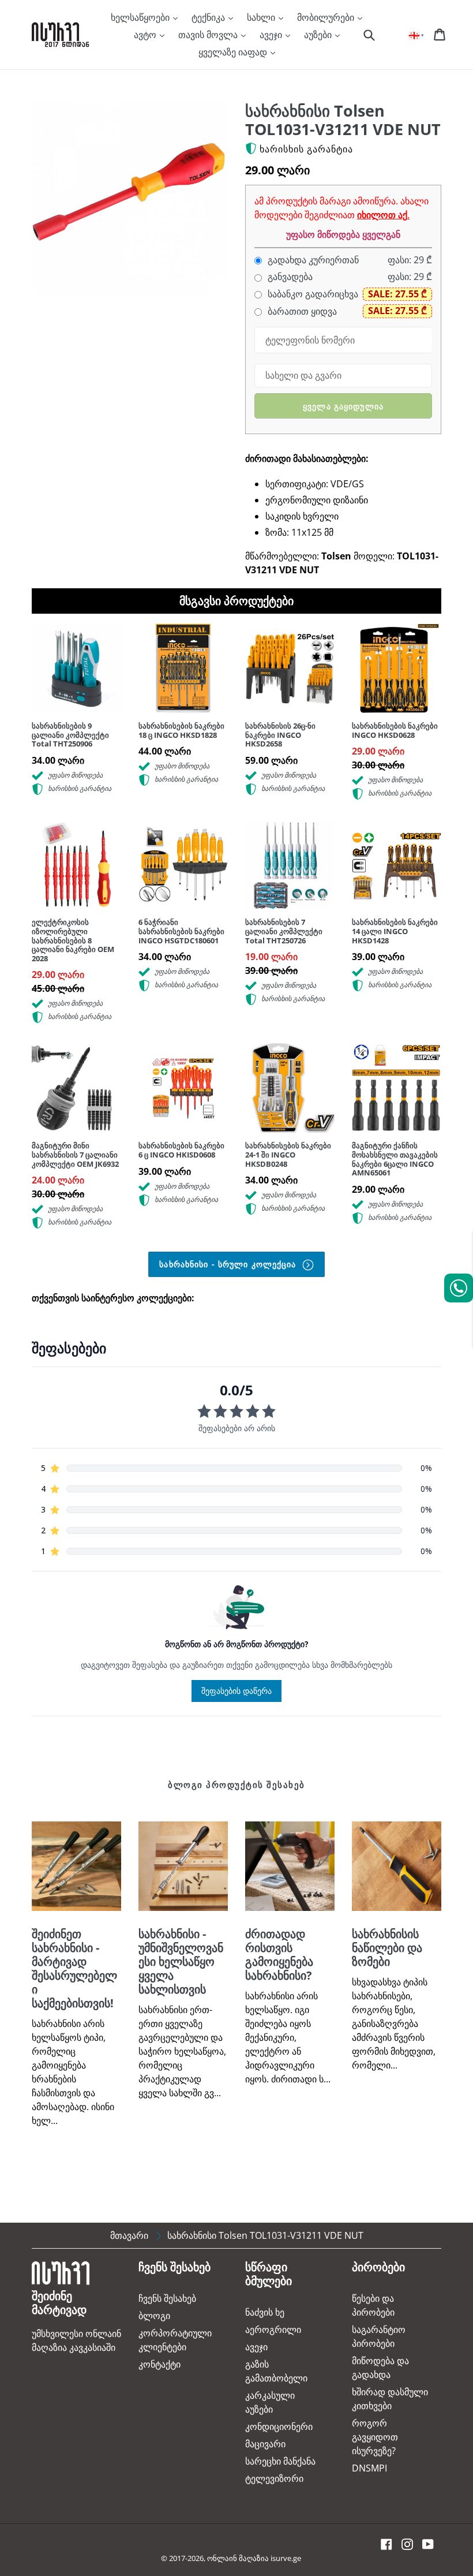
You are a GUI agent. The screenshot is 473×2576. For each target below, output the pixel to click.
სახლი (262, 17)
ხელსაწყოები (141, 17)
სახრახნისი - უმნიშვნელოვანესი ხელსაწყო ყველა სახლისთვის (181, 1961)
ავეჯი (272, 35)
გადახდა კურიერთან (312, 260)
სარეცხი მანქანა (280, 2461)
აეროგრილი (273, 2329)
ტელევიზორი (274, 2478)
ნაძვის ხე (265, 2312)
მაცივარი (265, 2444)
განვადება (289, 277)
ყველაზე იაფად (234, 52)
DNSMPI (369, 2468)
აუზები (319, 35)
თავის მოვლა (209, 35)
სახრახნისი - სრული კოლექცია (229, 1264)
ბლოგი (154, 2316)
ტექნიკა (209, 17)
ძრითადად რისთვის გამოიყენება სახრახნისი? (279, 1955)
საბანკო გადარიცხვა (312, 294)
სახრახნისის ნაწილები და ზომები (387, 1948)
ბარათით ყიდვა (301, 311)
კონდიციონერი (279, 2426)
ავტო (146, 35)
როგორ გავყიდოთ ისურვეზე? (375, 2437)
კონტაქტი (159, 2364)
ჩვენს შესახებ (167, 2298)
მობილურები (327, 17)
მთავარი (129, 2235)
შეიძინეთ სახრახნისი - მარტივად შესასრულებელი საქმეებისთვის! (74, 1968)
